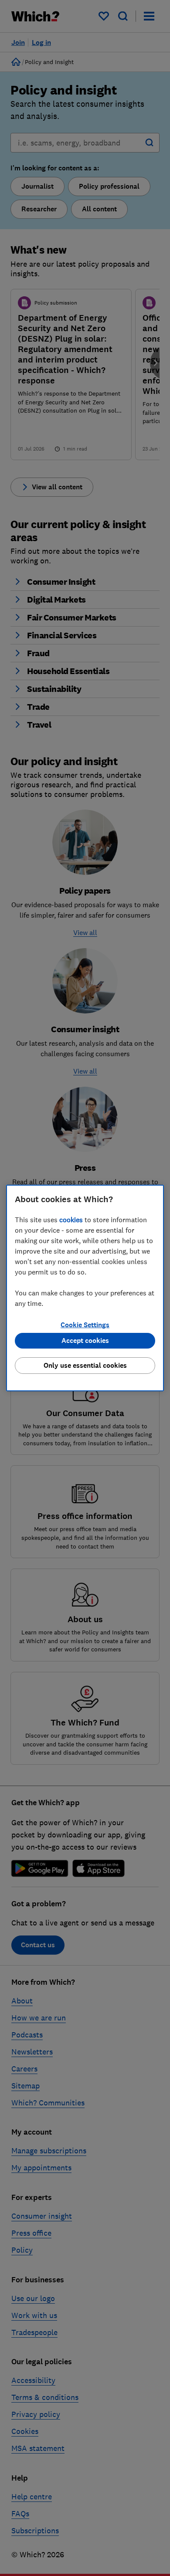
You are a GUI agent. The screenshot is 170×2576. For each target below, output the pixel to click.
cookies (71, 1220)
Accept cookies (85, 1341)
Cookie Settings (85, 1325)
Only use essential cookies (85, 1365)
